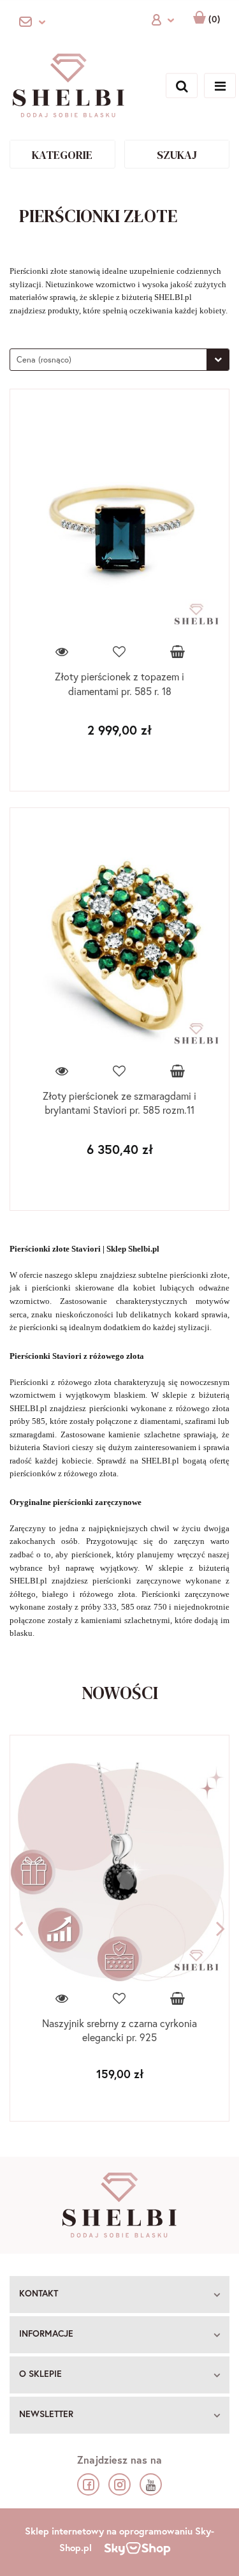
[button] (119, 2295)
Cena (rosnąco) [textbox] (44, 360)
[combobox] (119, 360)
